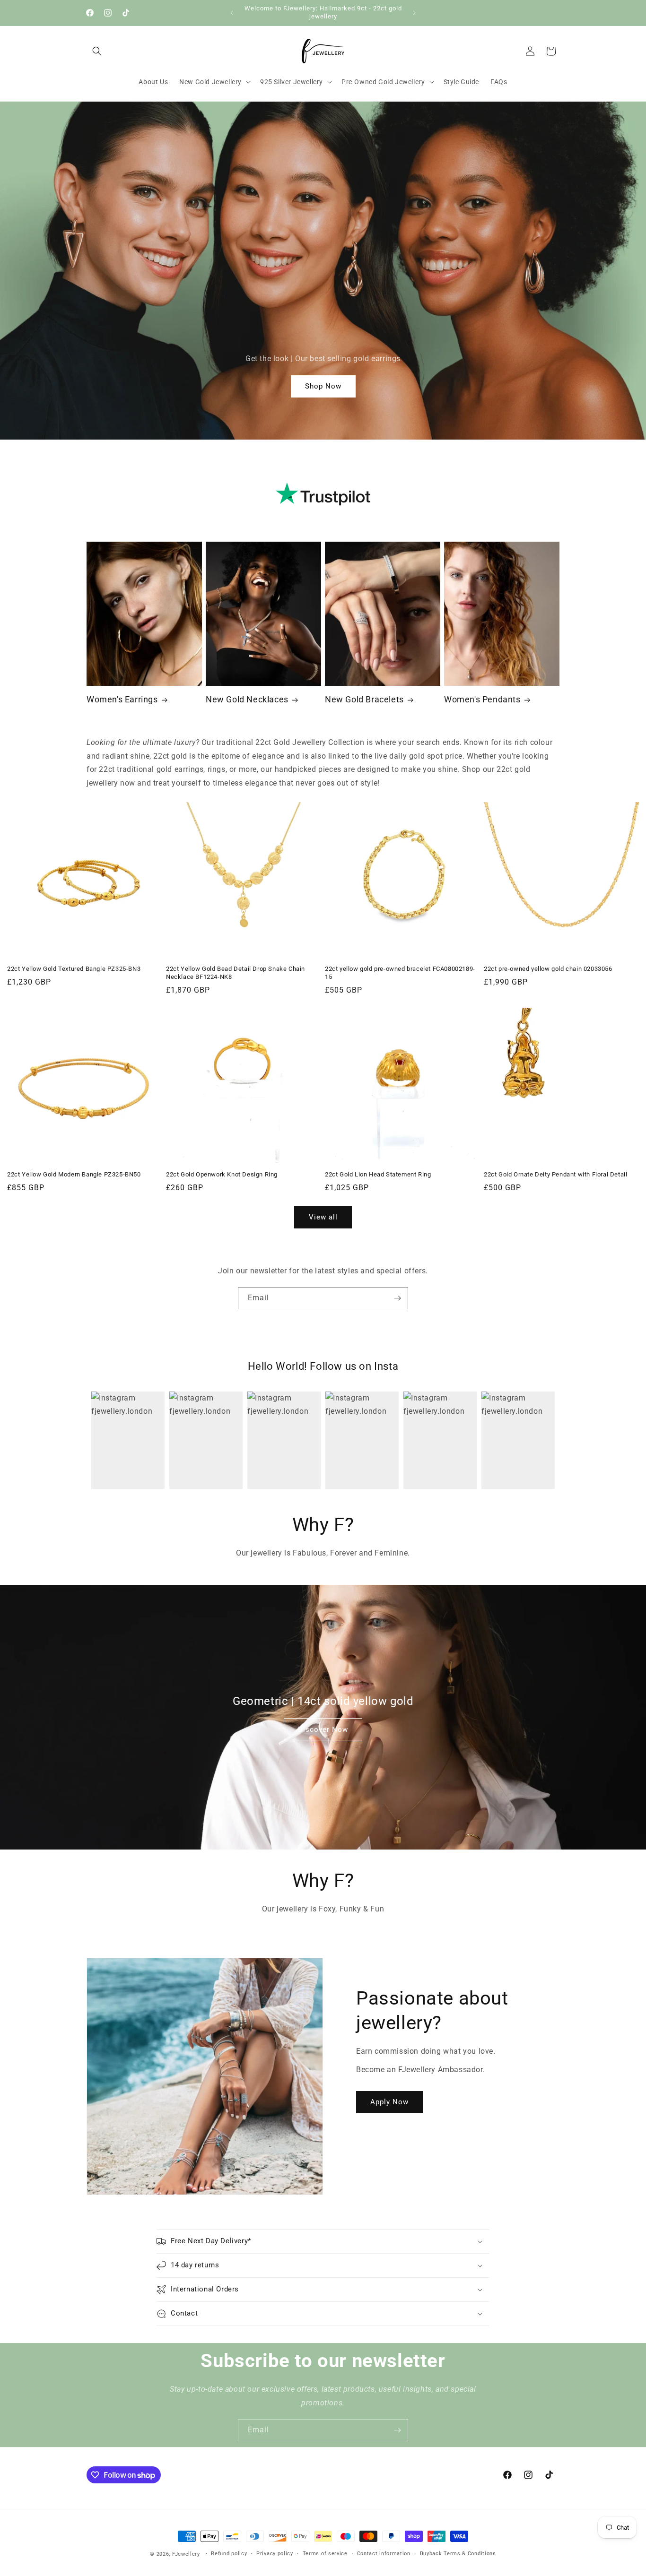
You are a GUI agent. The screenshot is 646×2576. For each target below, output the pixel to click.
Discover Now (323, 1729)
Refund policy (229, 2554)
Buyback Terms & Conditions (458, 2554)
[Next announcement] (414, 13)
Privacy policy (275, 2554)
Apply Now (389, 2102)
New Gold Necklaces (247, 699)
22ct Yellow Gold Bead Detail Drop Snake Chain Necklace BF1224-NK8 (236, 973)
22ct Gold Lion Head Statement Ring (378, 1174)
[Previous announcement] (232, 13)
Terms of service (325, 2554)
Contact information (384, 2554)
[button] (97, 51)
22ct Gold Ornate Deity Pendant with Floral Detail (555, 1174)
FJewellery (186, 2554)
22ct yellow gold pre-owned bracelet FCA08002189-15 (400, 973)
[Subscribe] (397, 1298)
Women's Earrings (122, 699)
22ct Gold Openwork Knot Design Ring (222, 1174)
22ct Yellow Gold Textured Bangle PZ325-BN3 (74, 969)
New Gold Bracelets (364, 699)
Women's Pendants (482, 699)
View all (323, 1217)
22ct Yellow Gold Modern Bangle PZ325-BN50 (74, 1174)
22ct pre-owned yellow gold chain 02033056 (548, 969)
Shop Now (323, 386)
